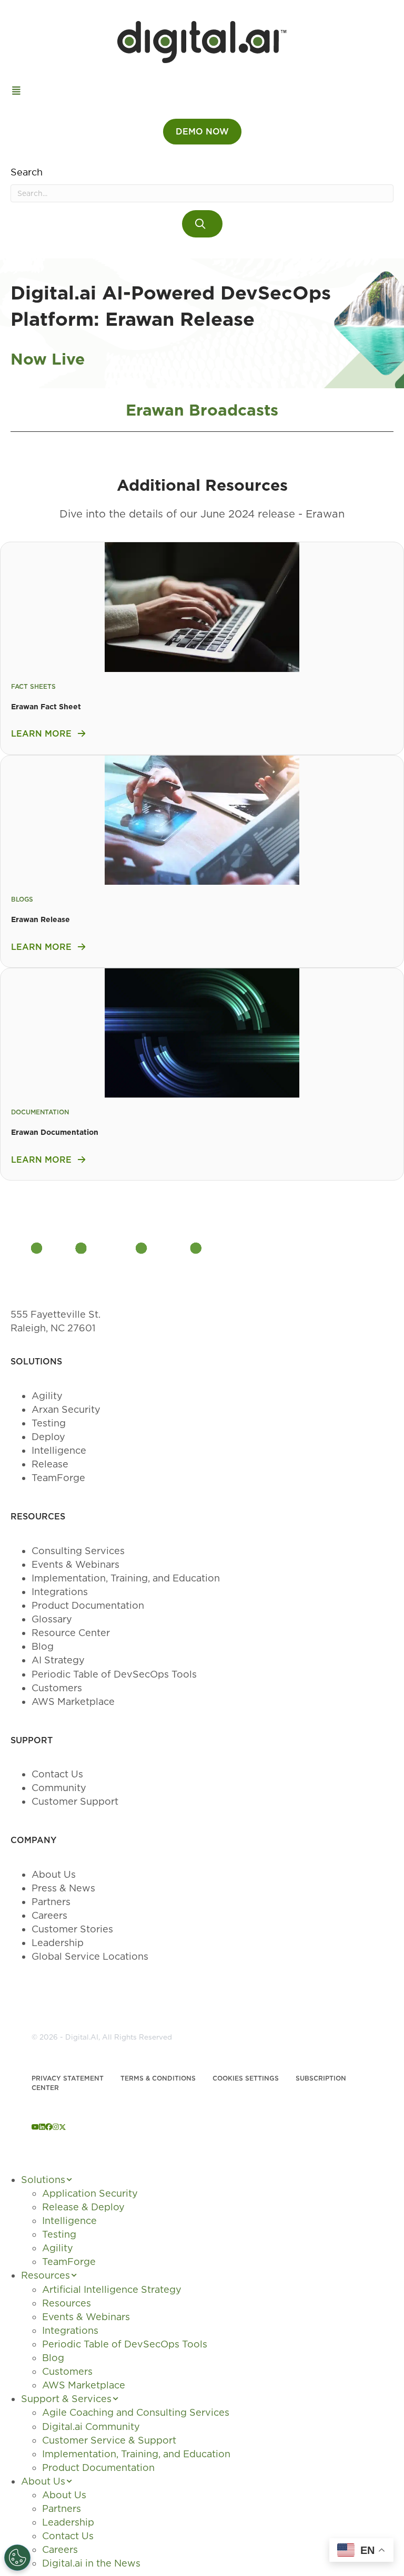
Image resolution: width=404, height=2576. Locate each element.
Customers (57, 1688)
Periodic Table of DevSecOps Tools (114, 1674)
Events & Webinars (75, 1564)
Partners (51, 1902)
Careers (49, 1915)
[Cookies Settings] (17, 2558)
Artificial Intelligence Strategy (112, 2289)
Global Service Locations (90, 1956)
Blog (43, 1646)
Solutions (43, 2180)
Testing (49, 1423)
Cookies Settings (246, 2078)
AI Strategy (58, 1660)
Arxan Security (66, 1409)
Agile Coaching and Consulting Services (136, 2412)
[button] (202, 224)
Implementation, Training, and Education (126, 1578)
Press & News (63, 1888)
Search (27, 172)
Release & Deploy (83, 2207)
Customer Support (75, 1801)
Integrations (60, 1592)
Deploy (48, 1437)
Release (50, 1464)
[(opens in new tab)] (202, 606)
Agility (47, 1396)
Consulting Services (78, 1551)
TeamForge (58, 1478)
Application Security (90, 2193)
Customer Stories (72, 1929)
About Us (54, 1874)
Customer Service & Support (109, 2440)
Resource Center (71, 1633)
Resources (46, 2275)
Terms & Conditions (158, 2078)
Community (59, 1788)
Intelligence (59, 1450)
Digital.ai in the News (91, 2563)
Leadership (58, 1943)
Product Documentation (88, 1605)
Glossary (52, 1619)
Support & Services (66, 2399)
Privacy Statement (68, 2078)
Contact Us (57, 1774)
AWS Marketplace (73, 1701)
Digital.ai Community (91, 2427)
